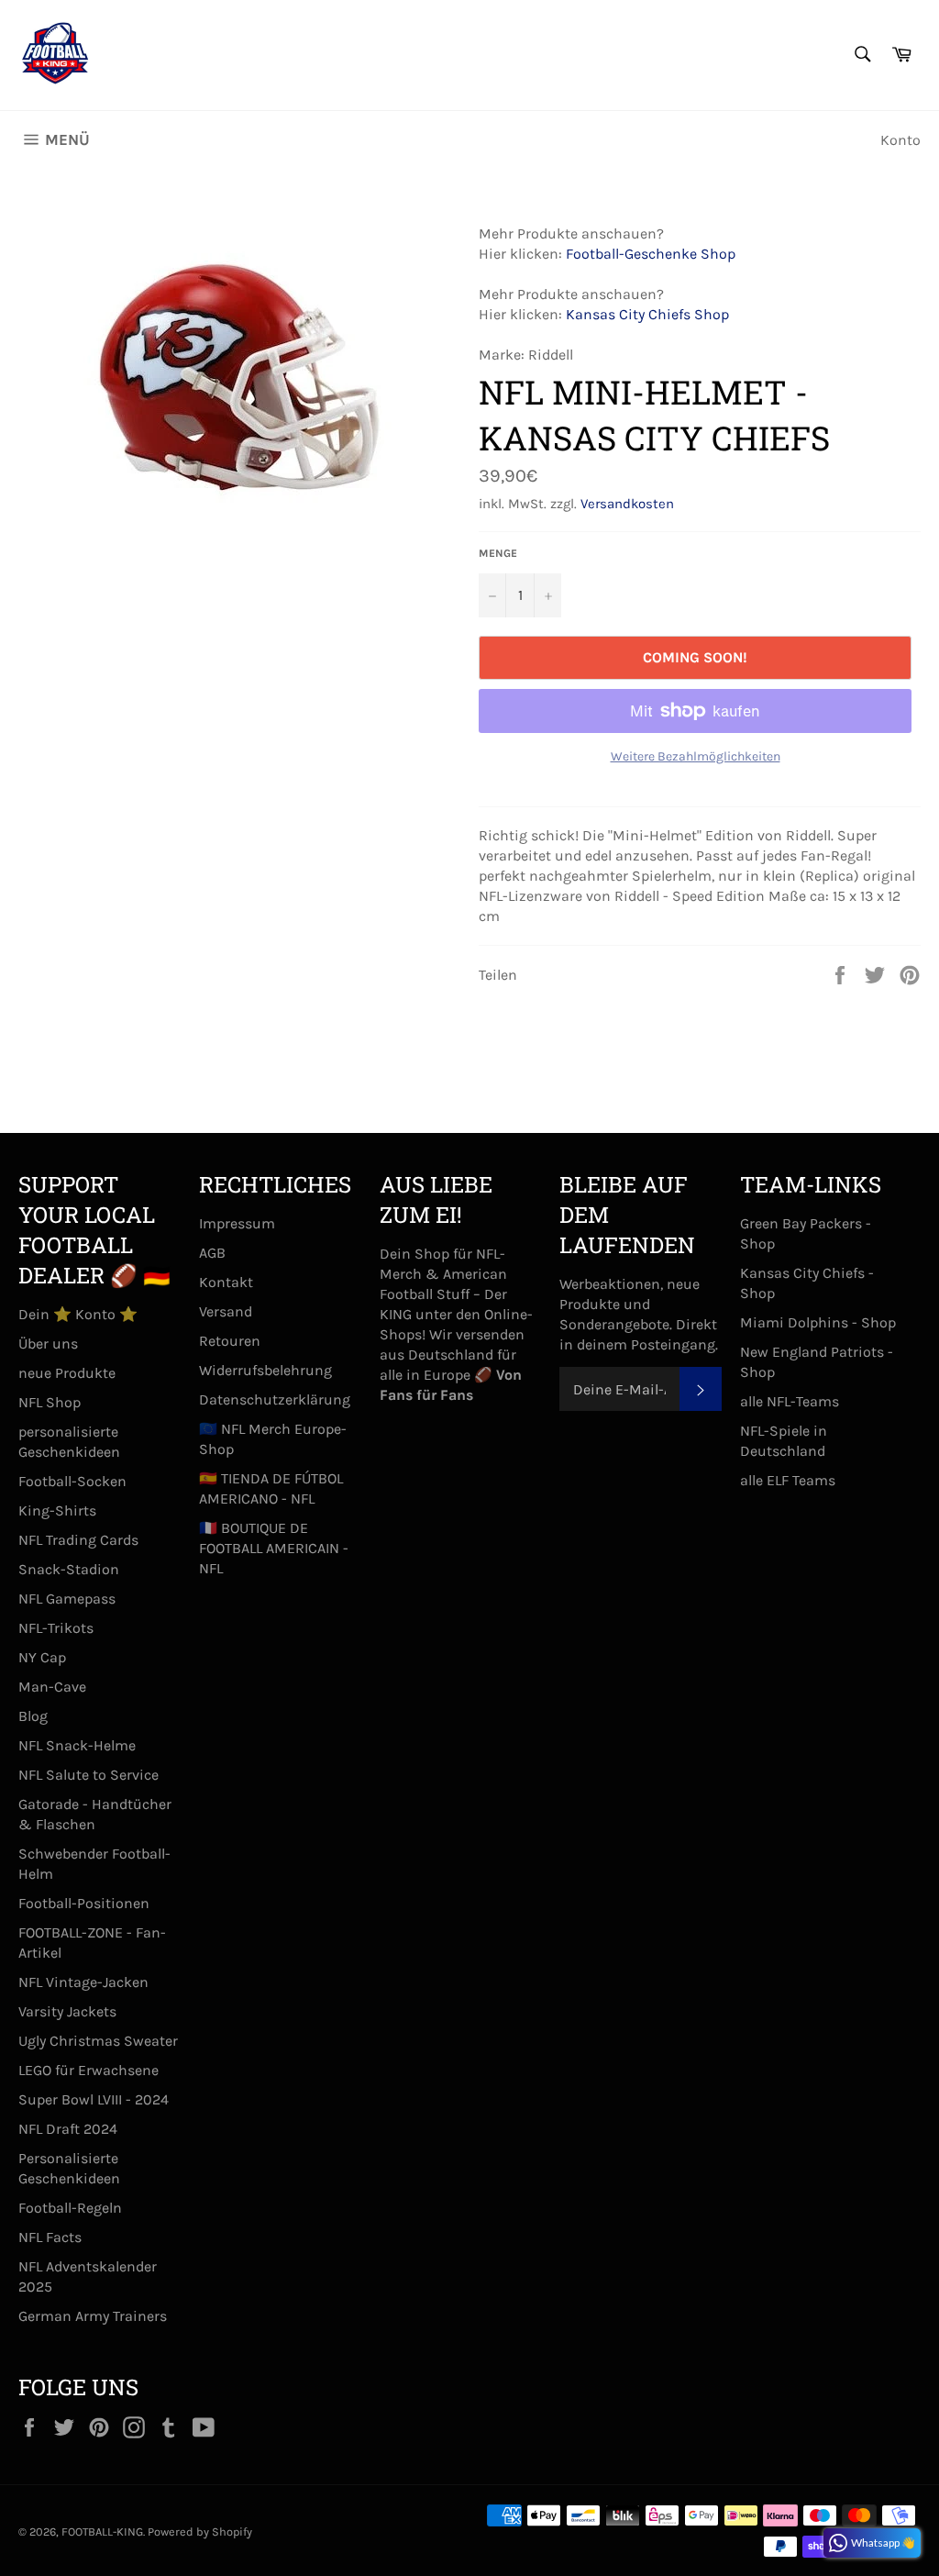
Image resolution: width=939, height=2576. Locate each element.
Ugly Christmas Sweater (98, 2041)
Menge (498, 553)
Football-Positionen (84, 1903)
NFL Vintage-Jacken (83, 1982)
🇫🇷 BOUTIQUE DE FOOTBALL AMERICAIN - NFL (274, 1548)
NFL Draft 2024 (68, 2129)
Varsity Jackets (67, 2011)
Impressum (237, 1223)
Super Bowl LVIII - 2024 (94, 2099)
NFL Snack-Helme (77, 1745)
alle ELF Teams (788, 1480)
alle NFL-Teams (790, 1401)
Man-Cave (52, 1687)
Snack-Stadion (69, 1569)
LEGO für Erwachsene (88, 2070)
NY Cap (42, 1657)
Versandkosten (627, 504)
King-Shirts (57, 1510)
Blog (33, 1716)
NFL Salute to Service (88, 1775)
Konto (900, 140)
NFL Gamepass (67, 1599)
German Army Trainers (93, 2316)
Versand (226, 1311)
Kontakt (226, 1282)
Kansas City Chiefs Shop (647, 314)
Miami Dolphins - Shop (818, 1322)
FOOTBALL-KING (102, 2532)
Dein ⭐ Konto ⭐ (78, 1314)
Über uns (48, 1344)
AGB (212, 1253)
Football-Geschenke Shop (651, 254)
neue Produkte (67, 1373)
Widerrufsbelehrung (265, 1370)
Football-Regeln (70, 2208)
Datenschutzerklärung (275, 1399)
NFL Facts (50, 2237)
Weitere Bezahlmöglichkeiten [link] (696, 756)
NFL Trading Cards (78, 1540)
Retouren (230, 1341)
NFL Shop (50, 1402)
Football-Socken (72, 1481)
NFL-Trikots (56, 1628)
